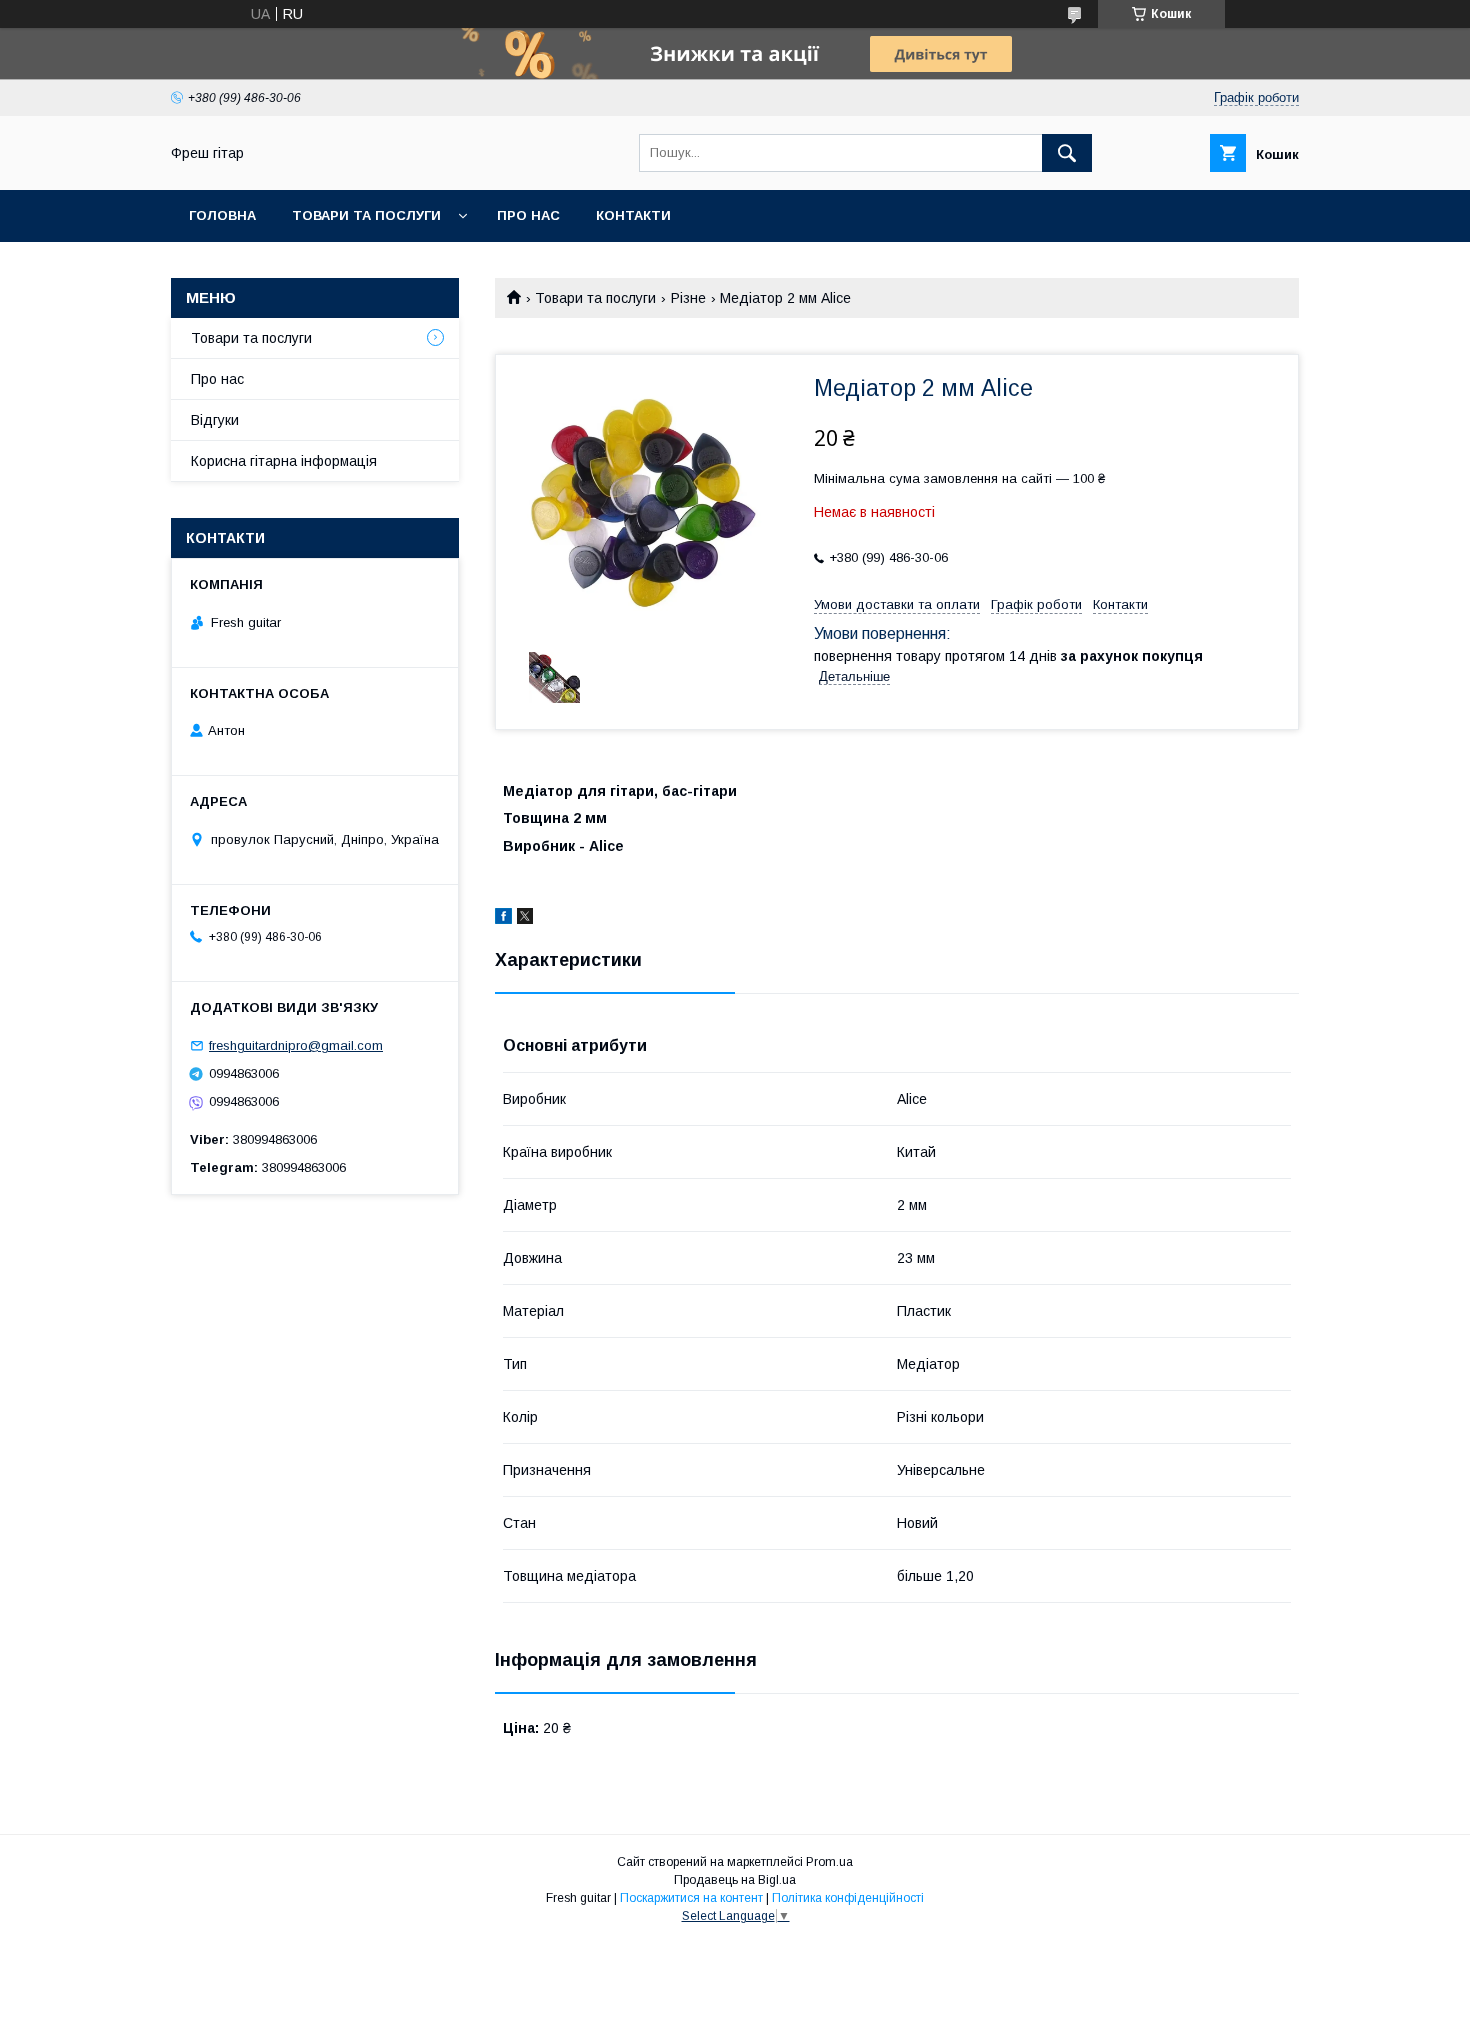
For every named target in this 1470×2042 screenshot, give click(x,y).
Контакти (633, 215)
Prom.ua (829, 1862)
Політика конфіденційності (848, 1898)
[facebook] (503, 919)
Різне (688, 298)
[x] (525, 919)
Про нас (528, 215)
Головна (222, 215)
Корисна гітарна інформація (284, 461)
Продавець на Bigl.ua (735, 1880)
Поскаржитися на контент (691, 1898)
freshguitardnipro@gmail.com (296, 1045)
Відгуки (215, 420)
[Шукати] (1067, 153)
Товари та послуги (366, 215)
